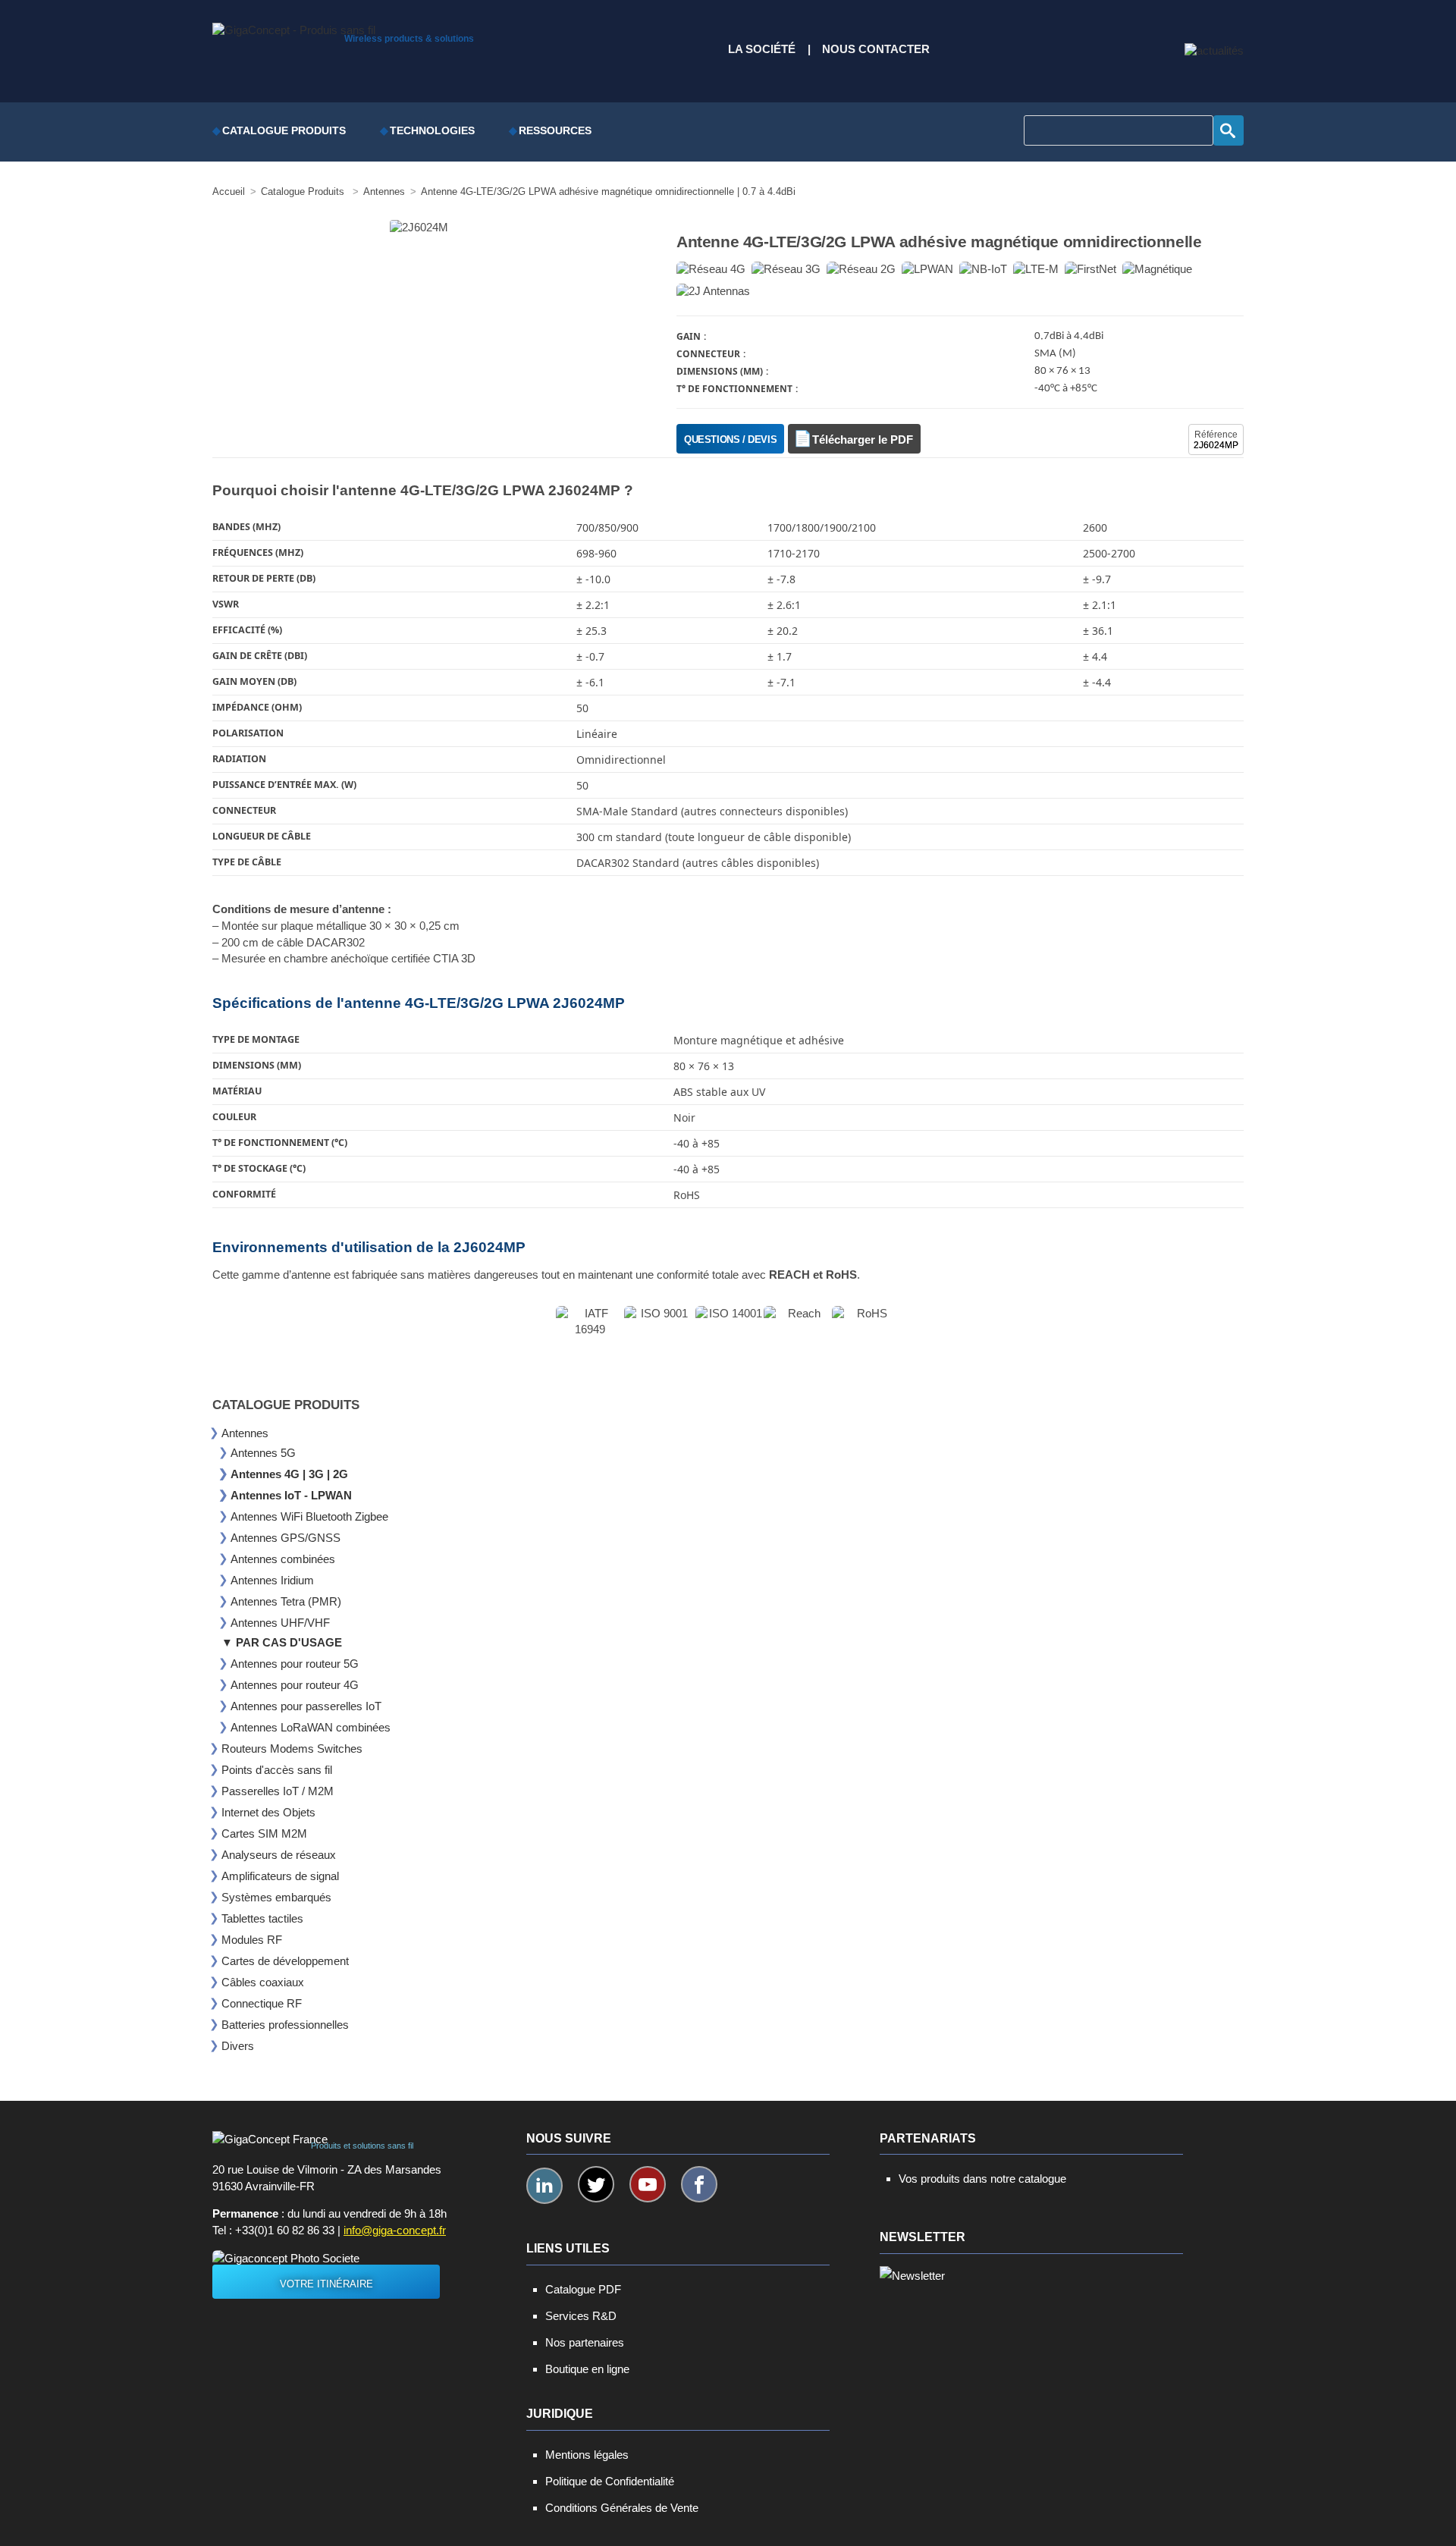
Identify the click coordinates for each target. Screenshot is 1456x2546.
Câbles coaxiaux (263, 1982)
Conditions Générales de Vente (622, 2508)
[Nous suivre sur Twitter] (596, 2184)
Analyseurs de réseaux (279, 1855)
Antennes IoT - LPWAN (291, 1495)
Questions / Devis (730, 440)
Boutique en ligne (587, 2369)
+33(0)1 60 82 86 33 (285, 2230)
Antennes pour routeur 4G (295, 1685)
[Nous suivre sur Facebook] (699, 2184)
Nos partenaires (585, 2342)
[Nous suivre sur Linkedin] (544, 2186)
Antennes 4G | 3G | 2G (289, 1474)
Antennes (245, 1433)
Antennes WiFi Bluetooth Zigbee (309, 1516)
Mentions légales (587, 2455)
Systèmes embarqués (276, 1897)
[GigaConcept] (294, 27)
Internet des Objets (268, 1812)
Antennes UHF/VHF (280, 1623)
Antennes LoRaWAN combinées (311, 1727)
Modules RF (252, 1940)
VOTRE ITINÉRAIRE (326, 2284)
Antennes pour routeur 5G (295, 1664)
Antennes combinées (283, 1559)
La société (762, 49)
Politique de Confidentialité (610, 2481)
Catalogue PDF (583, 2289)
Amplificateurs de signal (280, 1876)
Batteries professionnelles (285, 2025)
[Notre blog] (1214, 51)
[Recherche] (1228, 130)
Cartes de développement (285, 1961)
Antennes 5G (263, 1453)
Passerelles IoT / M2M (278, 1791)
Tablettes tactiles (262, 1918)
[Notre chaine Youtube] (648, 2184)
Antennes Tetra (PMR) (286, 1601)
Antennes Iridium (272, 1580)
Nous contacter (876, 49)
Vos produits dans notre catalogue (982, 2179)
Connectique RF (262, 2003)
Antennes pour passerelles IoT (306, 1706)
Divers (238, 2046)
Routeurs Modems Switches (292, 1749)
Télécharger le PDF (863, 440)
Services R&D (581, 2316)
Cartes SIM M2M (264, 1833)
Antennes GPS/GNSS (286, 1538)
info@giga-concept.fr (395, 2230)
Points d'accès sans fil (277, 1770)
